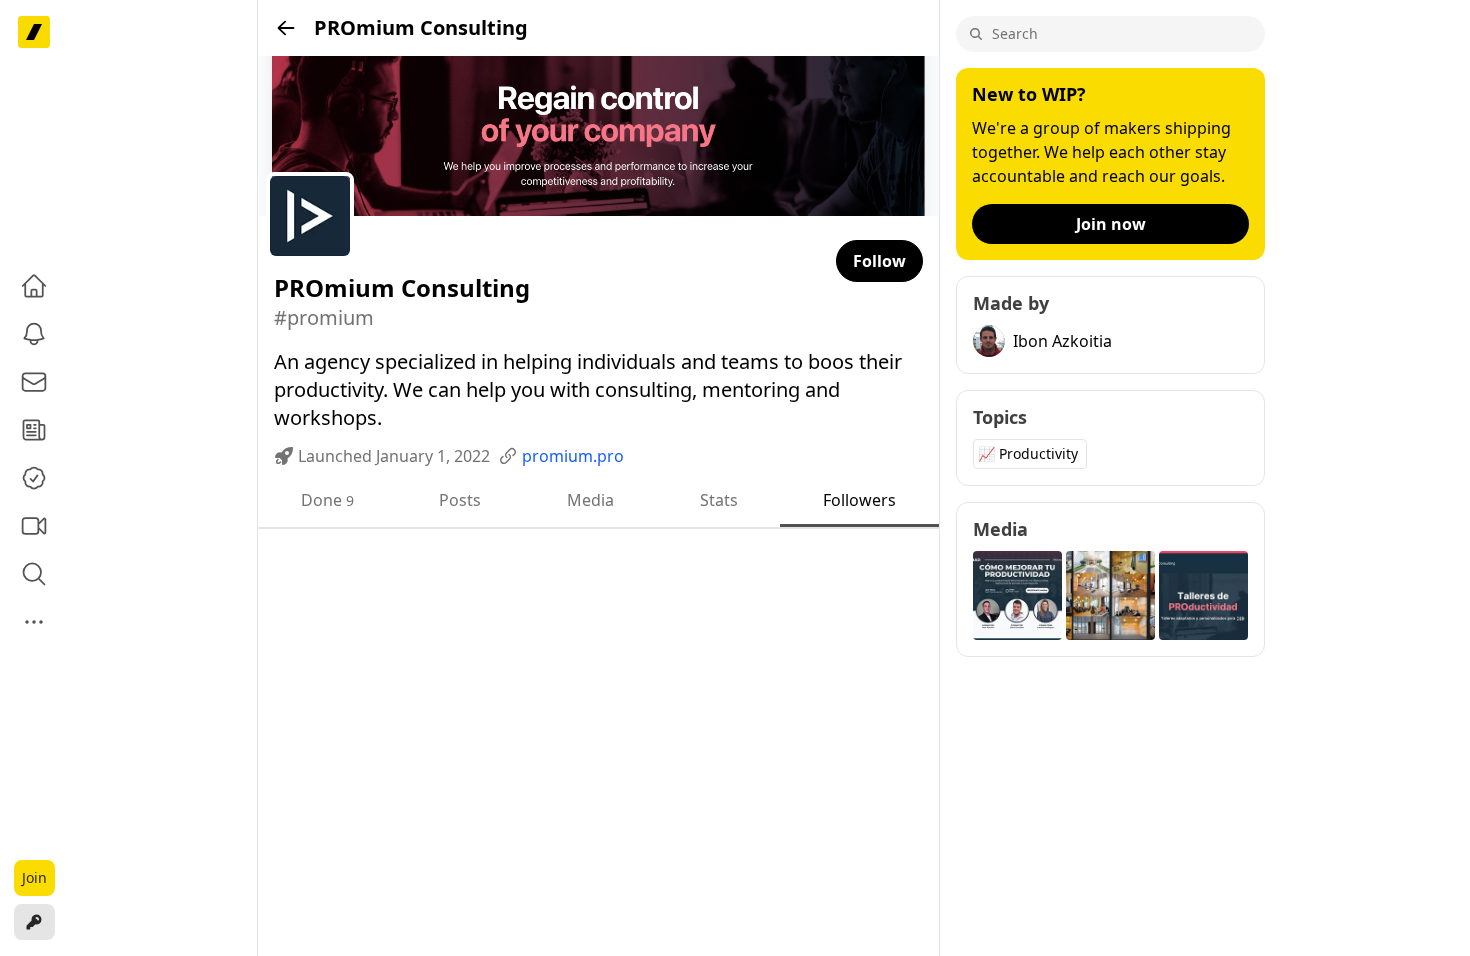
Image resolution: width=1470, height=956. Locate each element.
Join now (1111, 224)
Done (327, 500)
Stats (719, 500)
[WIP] (34, 32)
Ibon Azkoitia (1062, 341)
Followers (859, 500)
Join (34, 877)
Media (590, 500)
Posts (460, 500)
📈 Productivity (1028, 453)
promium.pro (573, 456)
